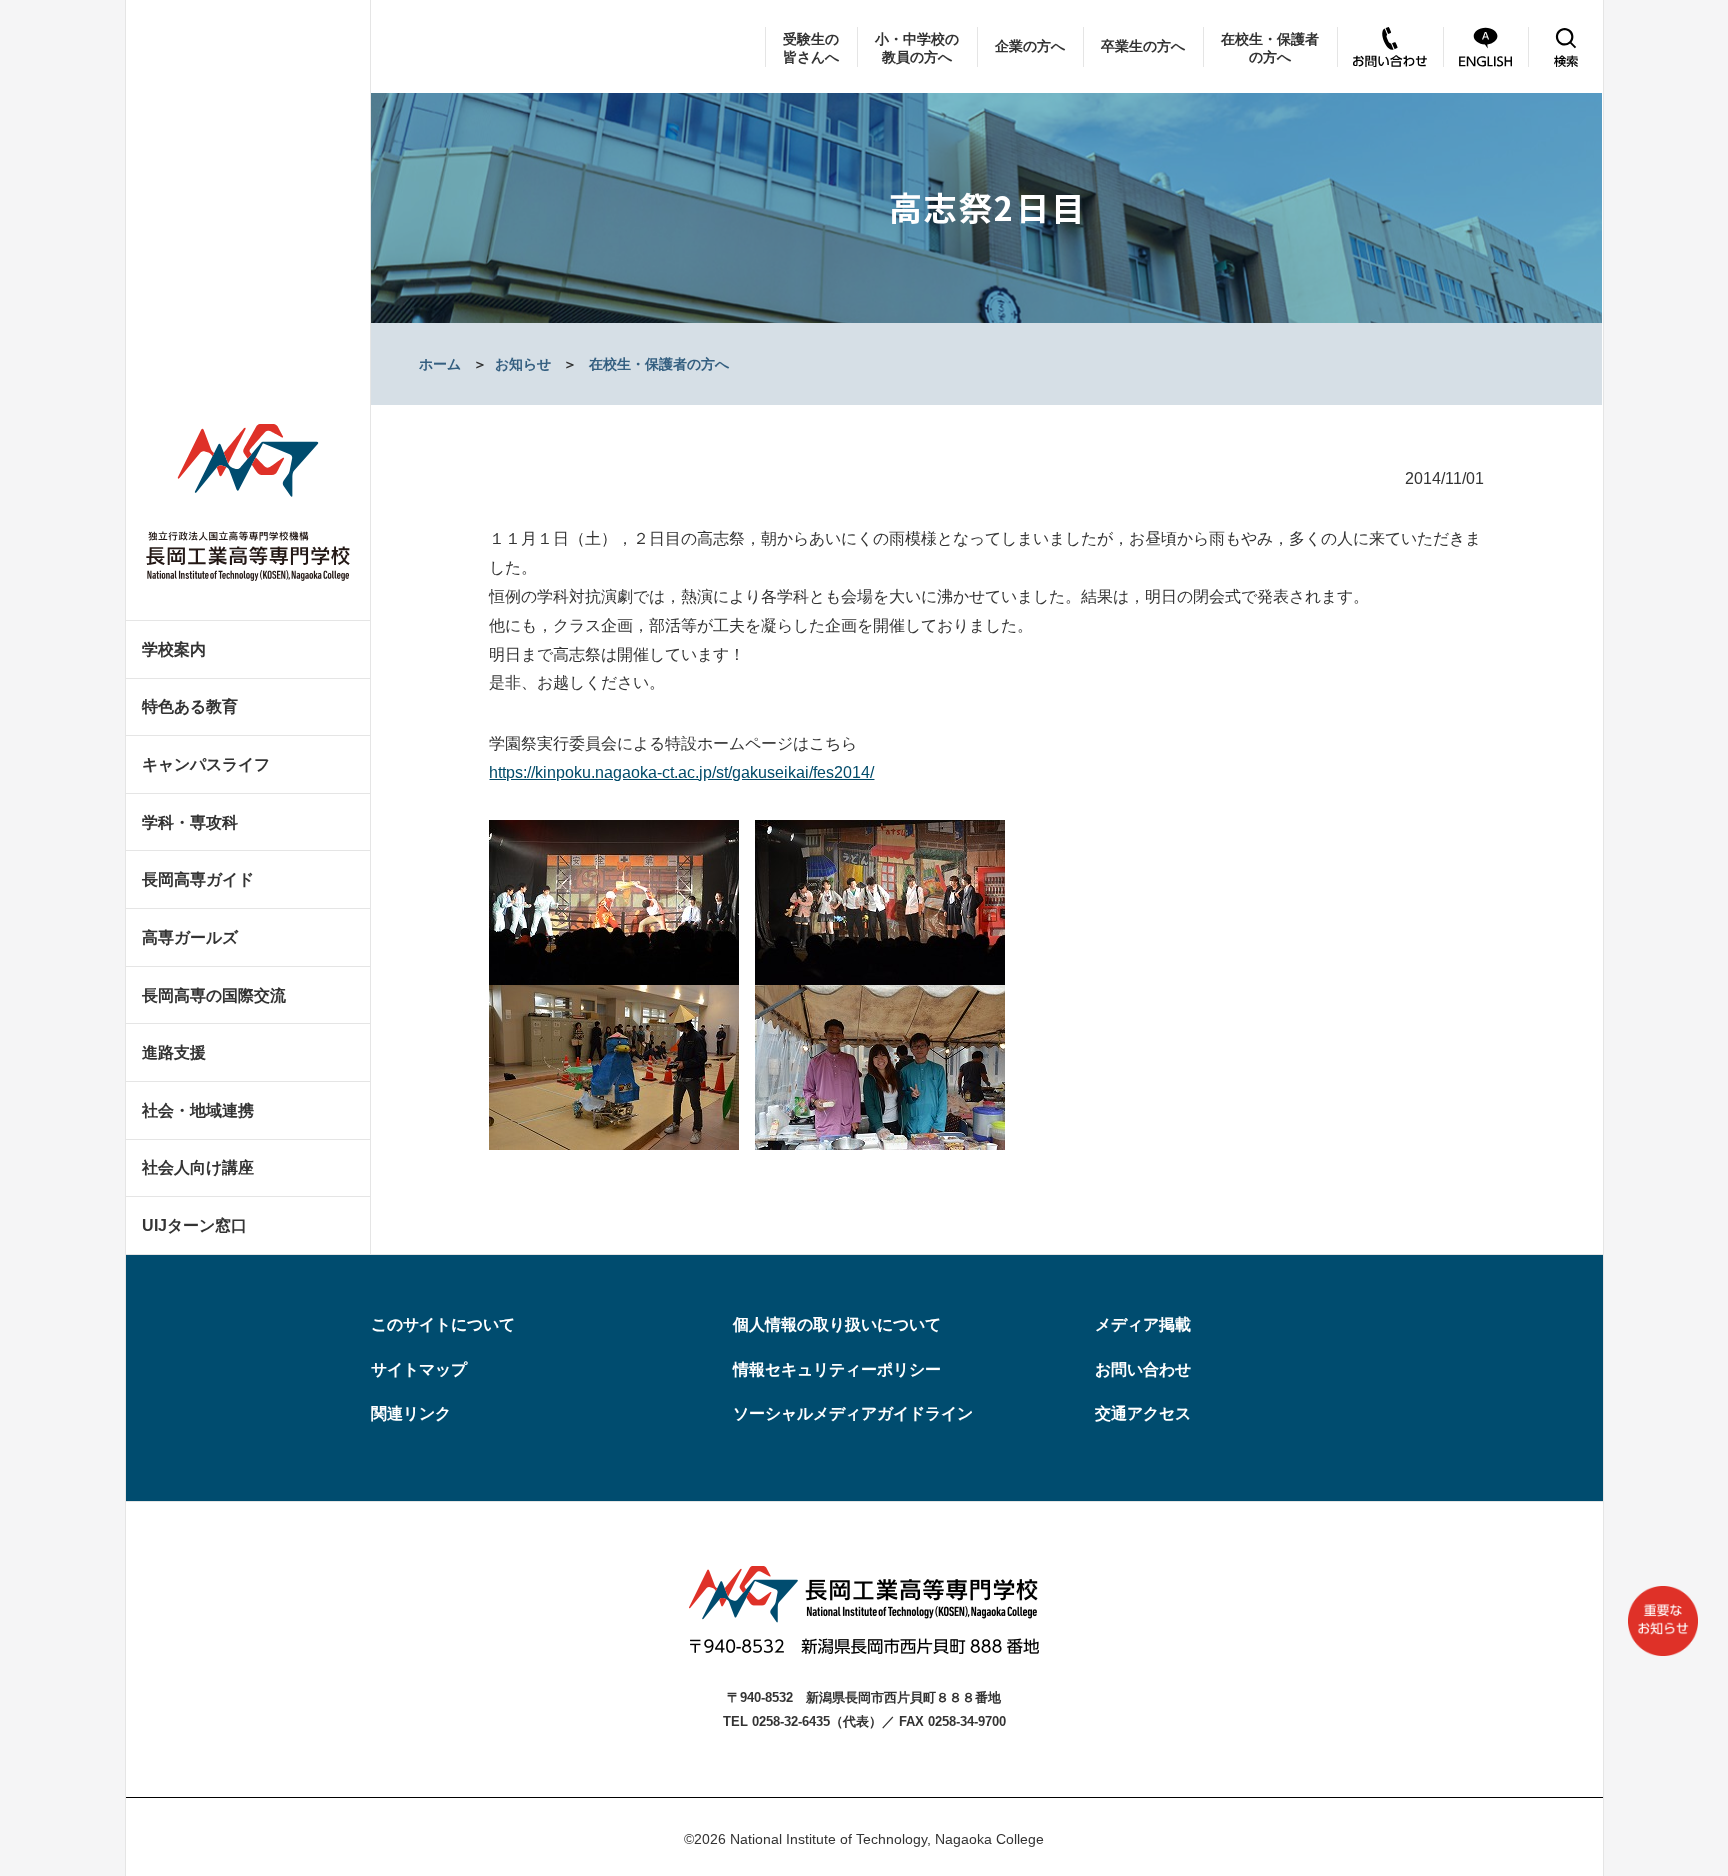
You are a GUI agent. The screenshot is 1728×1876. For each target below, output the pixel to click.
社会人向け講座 (198, 1167)
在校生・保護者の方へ (1270, 48)
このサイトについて (443, 1324)
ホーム (440, 364)
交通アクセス (1143, 1413)
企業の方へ (1030, 46)
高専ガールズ (190, 937)
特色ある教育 (190, 706)
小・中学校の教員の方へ (917, 48)
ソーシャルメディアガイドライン (853, 1413)
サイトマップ (419, 1369)
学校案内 (174, 649)
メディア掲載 (1143, 1324)
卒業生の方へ (1143, 46)
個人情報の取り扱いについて (837, 1324)
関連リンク (411, 1413)
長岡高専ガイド (198, 879)
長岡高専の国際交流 (214, 995)
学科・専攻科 (190, 822)
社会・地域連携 (198, 1110)
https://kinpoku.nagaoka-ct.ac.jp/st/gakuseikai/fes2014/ (681, 772)
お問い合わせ (1143, 1369)
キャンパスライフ (206, 764)
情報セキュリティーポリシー (837, 1369)
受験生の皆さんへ (811, 48)
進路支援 (174, 1052)
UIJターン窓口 (194, 1225)
